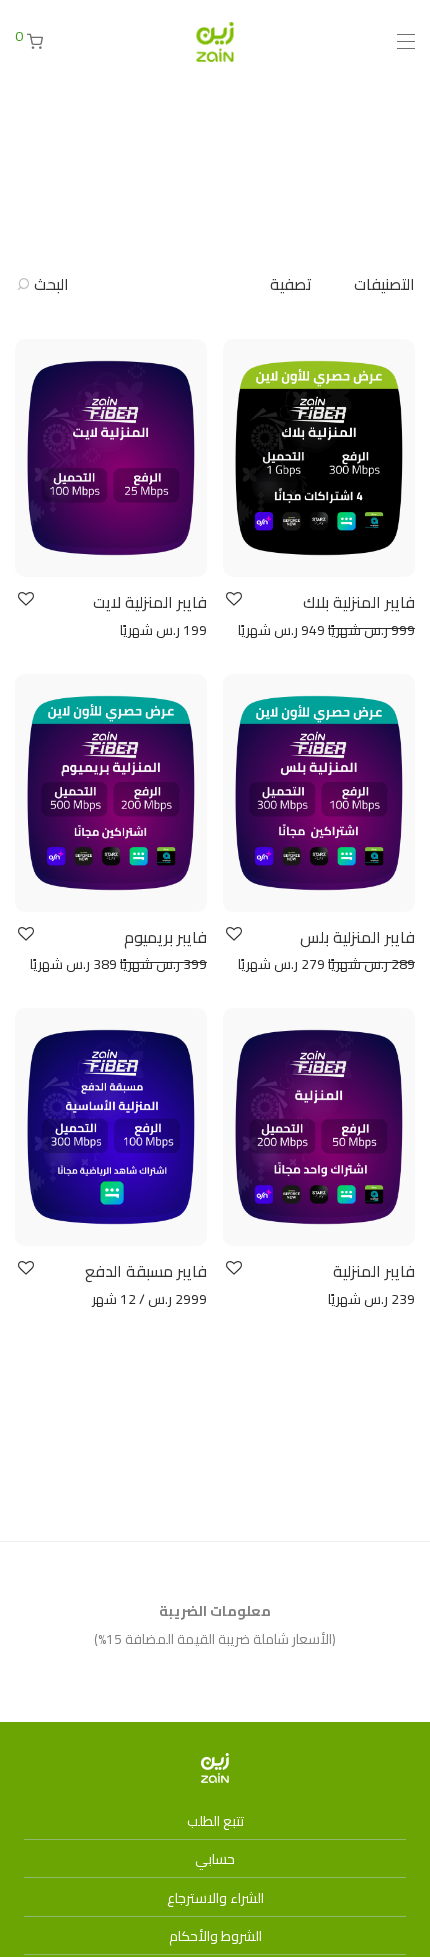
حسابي (215, 1859)
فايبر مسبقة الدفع (146, 1271)
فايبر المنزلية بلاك (359, 602)
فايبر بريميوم (165, 937)
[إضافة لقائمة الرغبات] (232, 599)
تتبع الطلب (215, 1821)
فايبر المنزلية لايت (150, 602)
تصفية (291, 284)
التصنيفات (384, 284)
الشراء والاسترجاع (215, 1898)
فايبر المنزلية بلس (357, 937)
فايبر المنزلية (374, 1271)
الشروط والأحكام (215, 1936)
